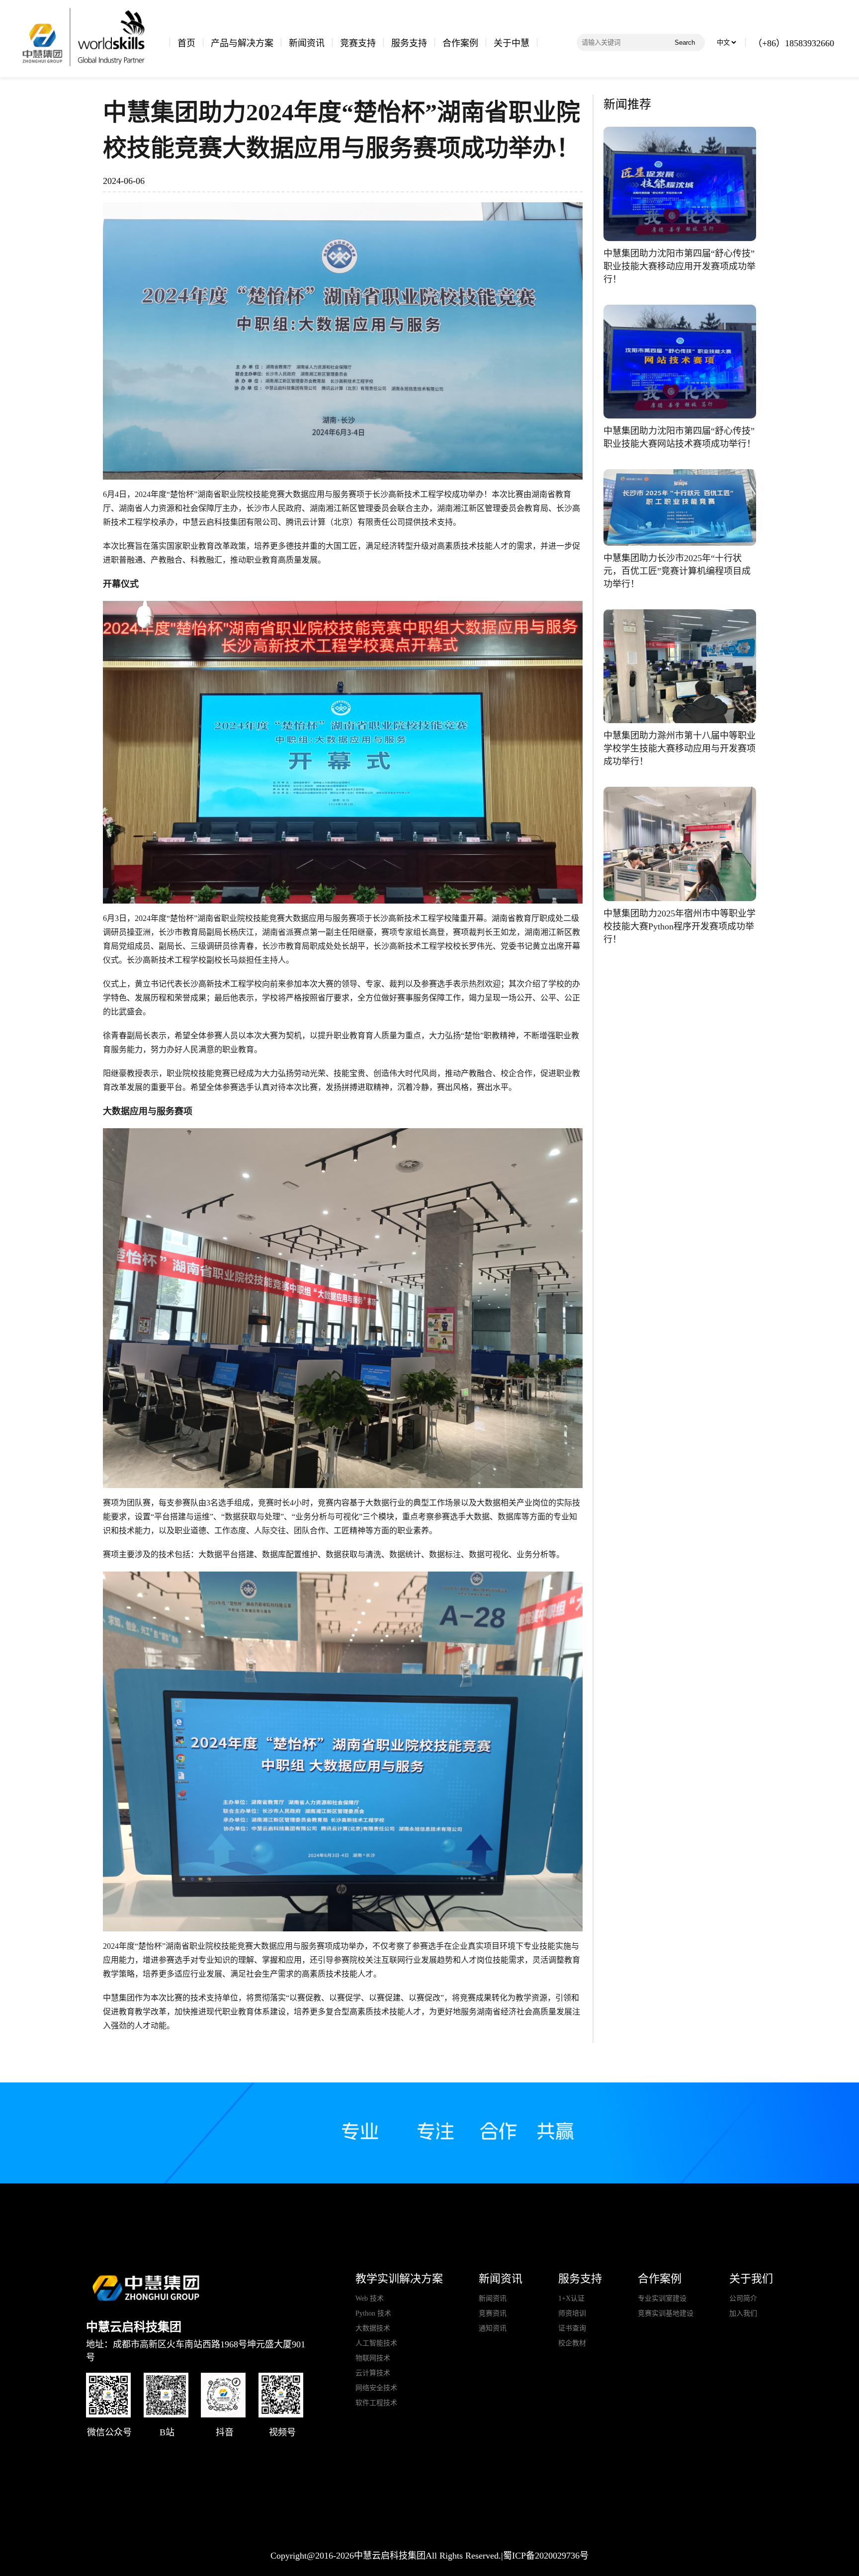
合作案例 (460, 43)
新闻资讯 (307, 43)
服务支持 (409, 43)
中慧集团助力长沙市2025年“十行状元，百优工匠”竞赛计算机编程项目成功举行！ (677, 571)
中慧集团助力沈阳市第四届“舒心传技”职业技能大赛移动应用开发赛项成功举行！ (680, 266)
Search (685, 42)
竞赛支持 (358, 43)
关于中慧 (512, 43)
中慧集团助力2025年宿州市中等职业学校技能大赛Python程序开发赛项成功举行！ (680, 926)
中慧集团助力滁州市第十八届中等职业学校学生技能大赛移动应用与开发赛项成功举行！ (680, 748)
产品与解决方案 (242, 43)
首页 (186, 43)
